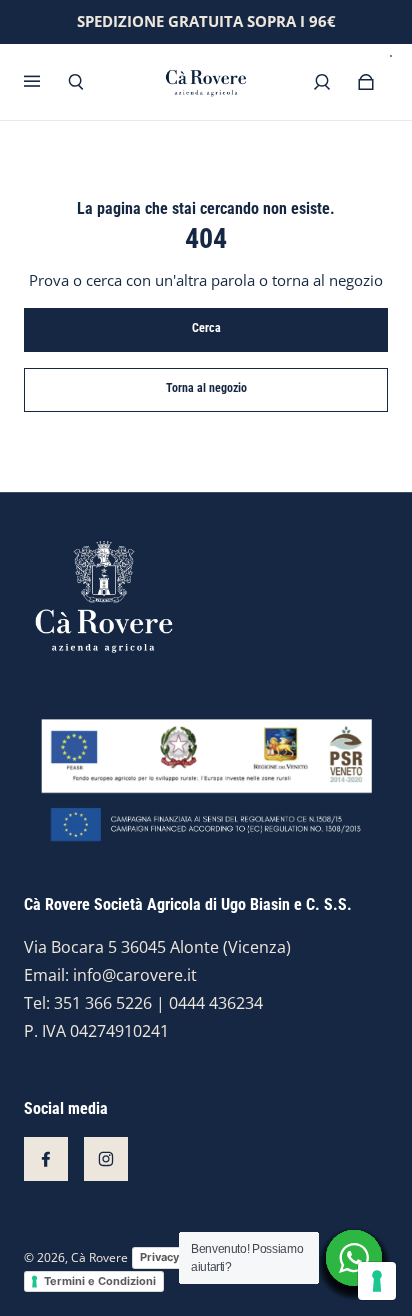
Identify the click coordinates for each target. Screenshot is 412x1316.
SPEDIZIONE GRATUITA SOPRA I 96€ (206, 21)
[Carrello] (366, 82)
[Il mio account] (322, 82)
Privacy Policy (177, 1257)
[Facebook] (46, 1159)
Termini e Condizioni (100, 1281)
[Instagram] (106, 1159)
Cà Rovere (99, 1257)
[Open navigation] (46, 82)
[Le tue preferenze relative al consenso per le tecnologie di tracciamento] (377, 1281)
